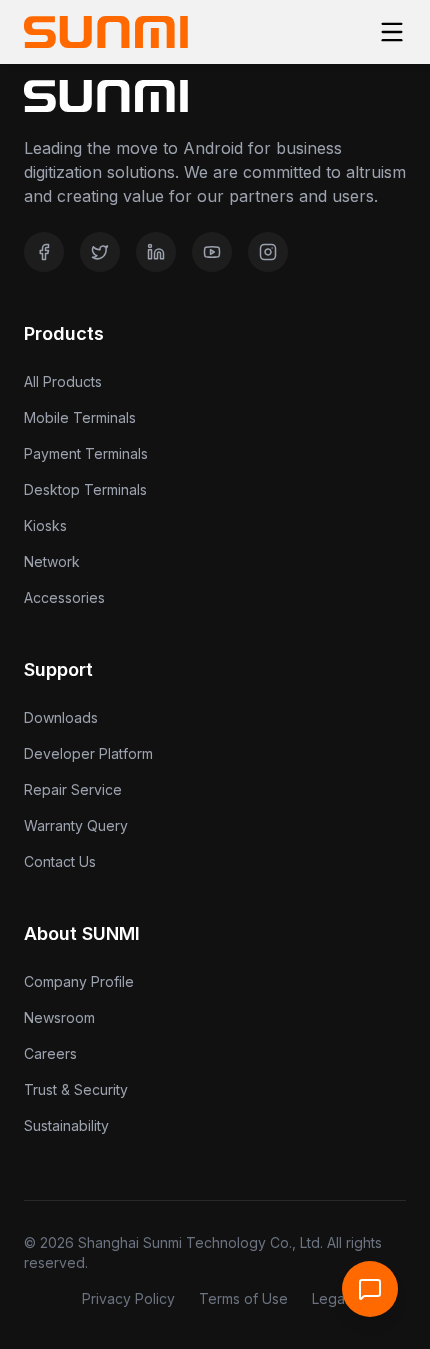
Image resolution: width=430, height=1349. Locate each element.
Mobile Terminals (80, 417)
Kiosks (45, 525)
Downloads (61, 717)
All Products (63, 381)
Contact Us (60, 861)
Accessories (64, 597)
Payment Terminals (86, 453)
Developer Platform (88, 753)
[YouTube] (212, 252)
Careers (50, 1053)
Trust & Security (76, 1089)
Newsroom (59, 1017)
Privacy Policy (128, 1298)
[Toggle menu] (392, 32)
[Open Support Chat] (370, 1289)
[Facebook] (44, 252)
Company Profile (79, 981)
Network (52, 561)
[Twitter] (100, 252)
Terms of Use (243, 1298)
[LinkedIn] (156, 252)
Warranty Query (76, 825)
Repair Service (73, 789)
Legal (330, 1298)
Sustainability (66, 1125)
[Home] (106, 32)
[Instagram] (268, 252)
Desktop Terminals (85, 489)
